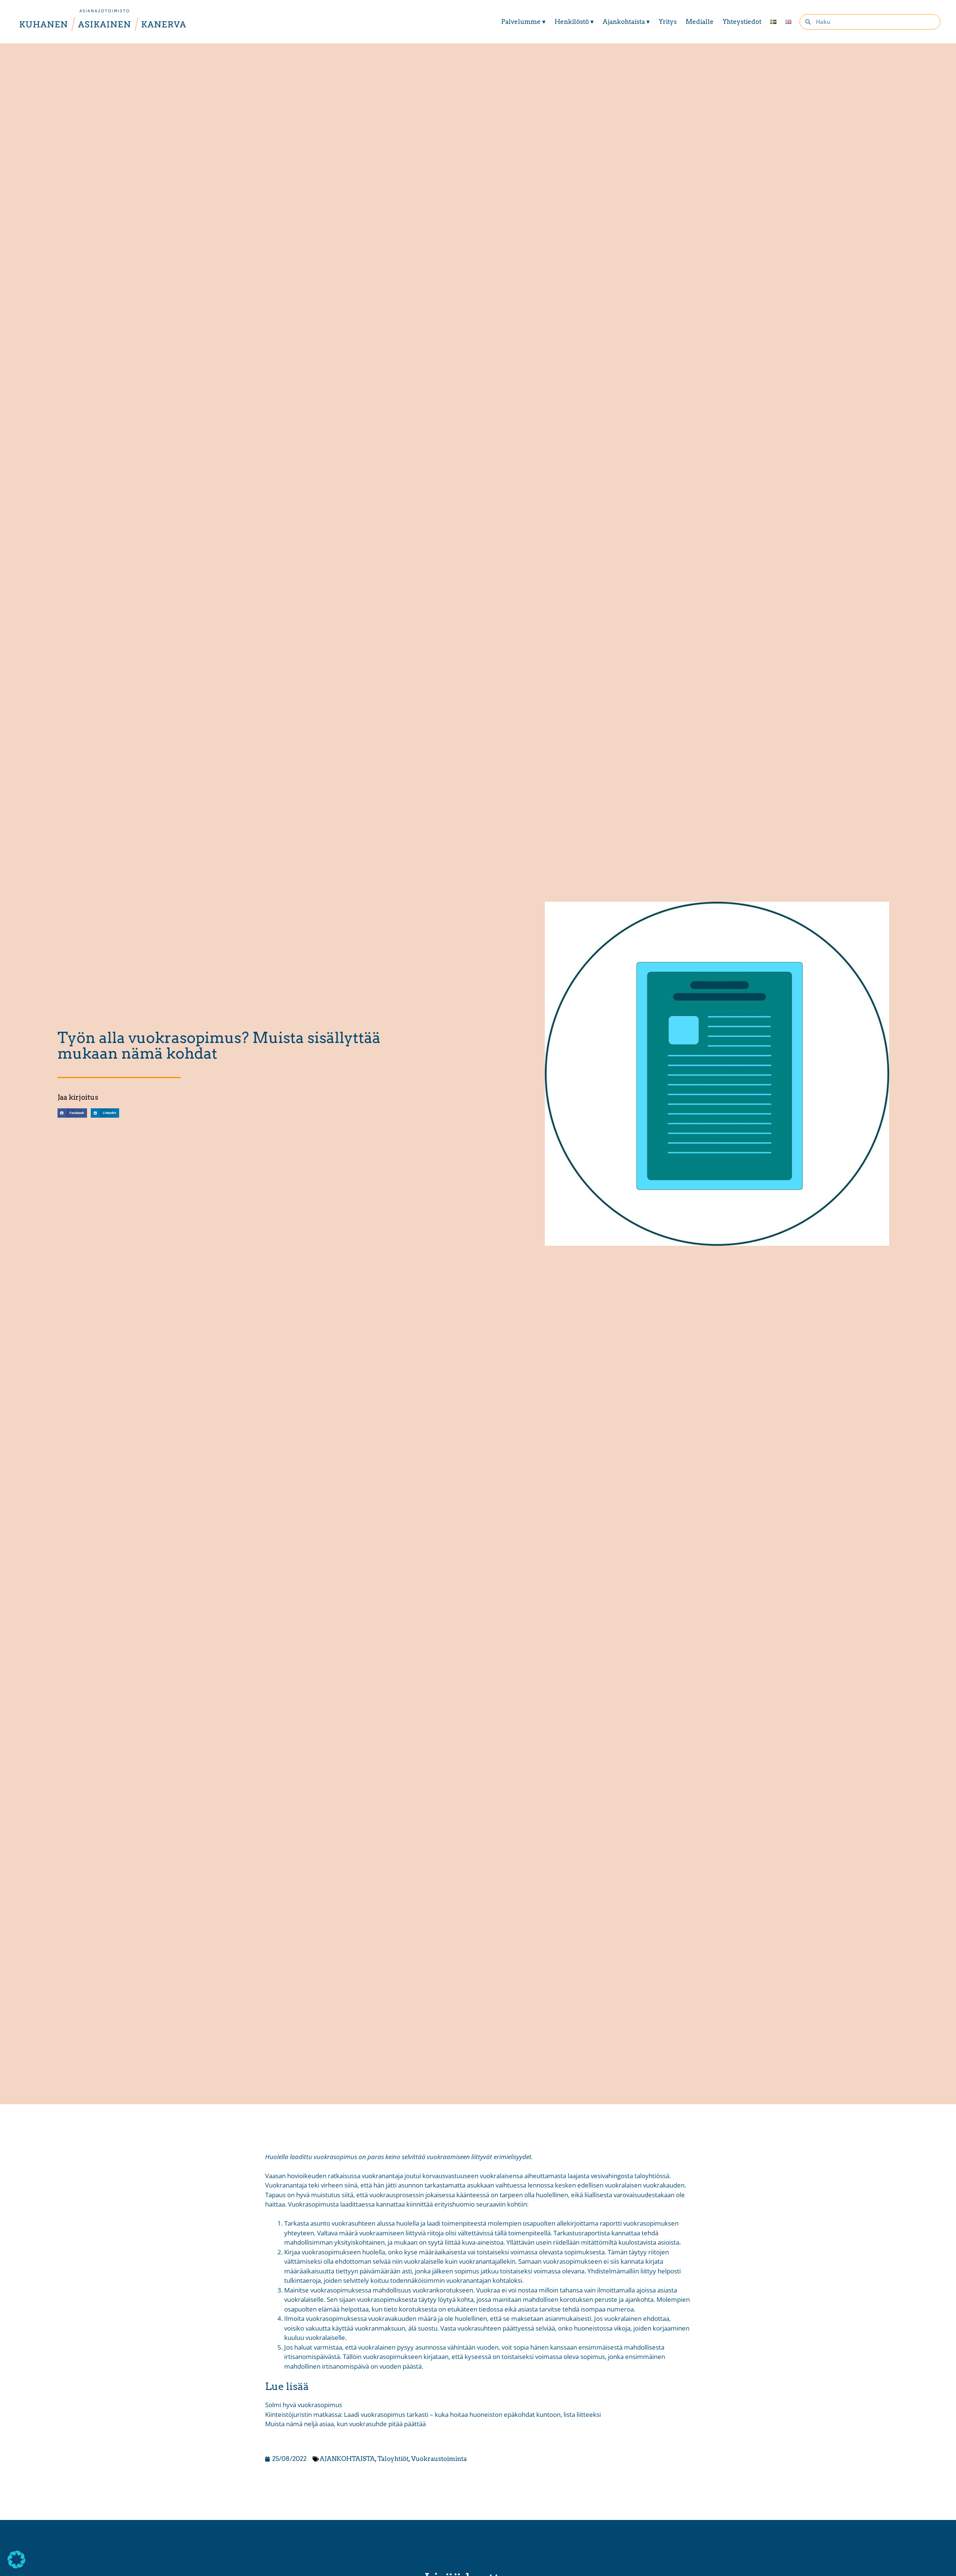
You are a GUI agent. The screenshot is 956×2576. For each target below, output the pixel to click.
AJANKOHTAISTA (347, 2459)
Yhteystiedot (742, 22)
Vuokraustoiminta (439, 2459)
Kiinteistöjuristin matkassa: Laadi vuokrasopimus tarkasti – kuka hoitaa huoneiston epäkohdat (400, 2414)
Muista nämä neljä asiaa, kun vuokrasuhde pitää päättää (345, 2424)
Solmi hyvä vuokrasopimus (304, 2405)
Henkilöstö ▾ (574, 22)
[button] (72, 1113)
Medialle (700, 22)
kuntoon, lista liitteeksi (569, 2414)
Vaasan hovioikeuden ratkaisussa (313, 2176)
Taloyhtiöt (393, 2459)
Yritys (668, 22)
